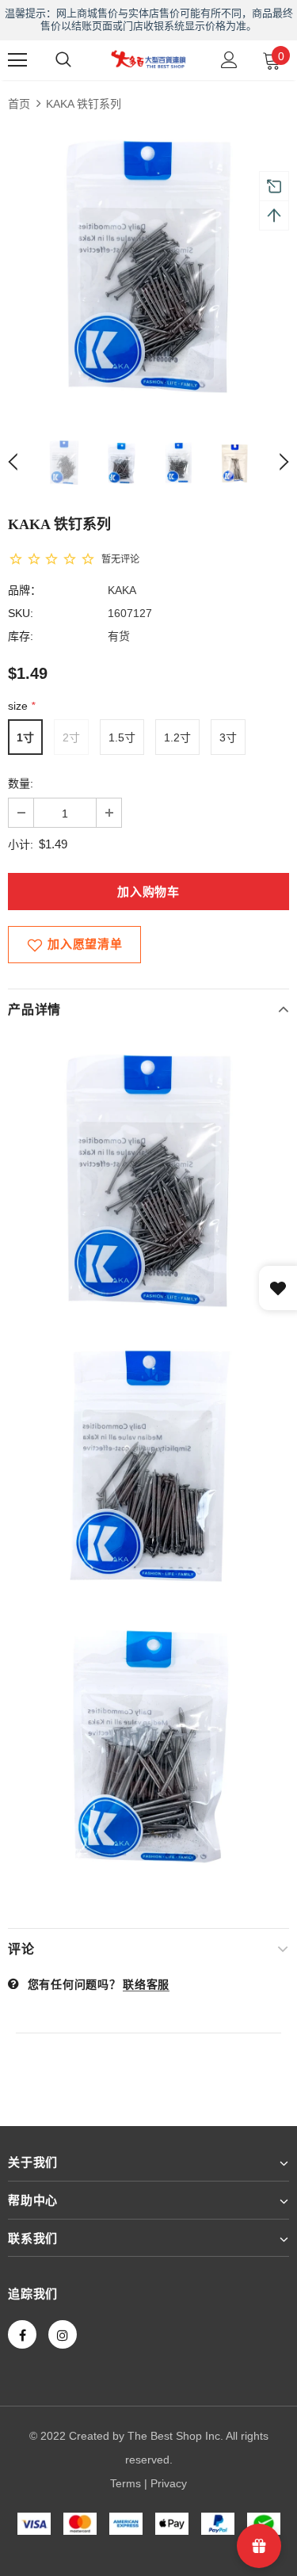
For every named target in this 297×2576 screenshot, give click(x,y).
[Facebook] (22, 2334)
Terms (126, 2483)
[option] (148, 267)
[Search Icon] (63, 60)
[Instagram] (63, 2334)
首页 (19, 104)
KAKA (122, 590)
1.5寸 (122, 737)
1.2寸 (177, 737)
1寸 (25, 737)
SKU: (21, 613)
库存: (21, 636)
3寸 (228, 737)
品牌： (25, 590)
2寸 (71, 737)
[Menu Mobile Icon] (17, 60)
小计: (21, 844)
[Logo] (148, 59)
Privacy (169, 2483)
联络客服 (146, 1984)
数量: (21, 783)
